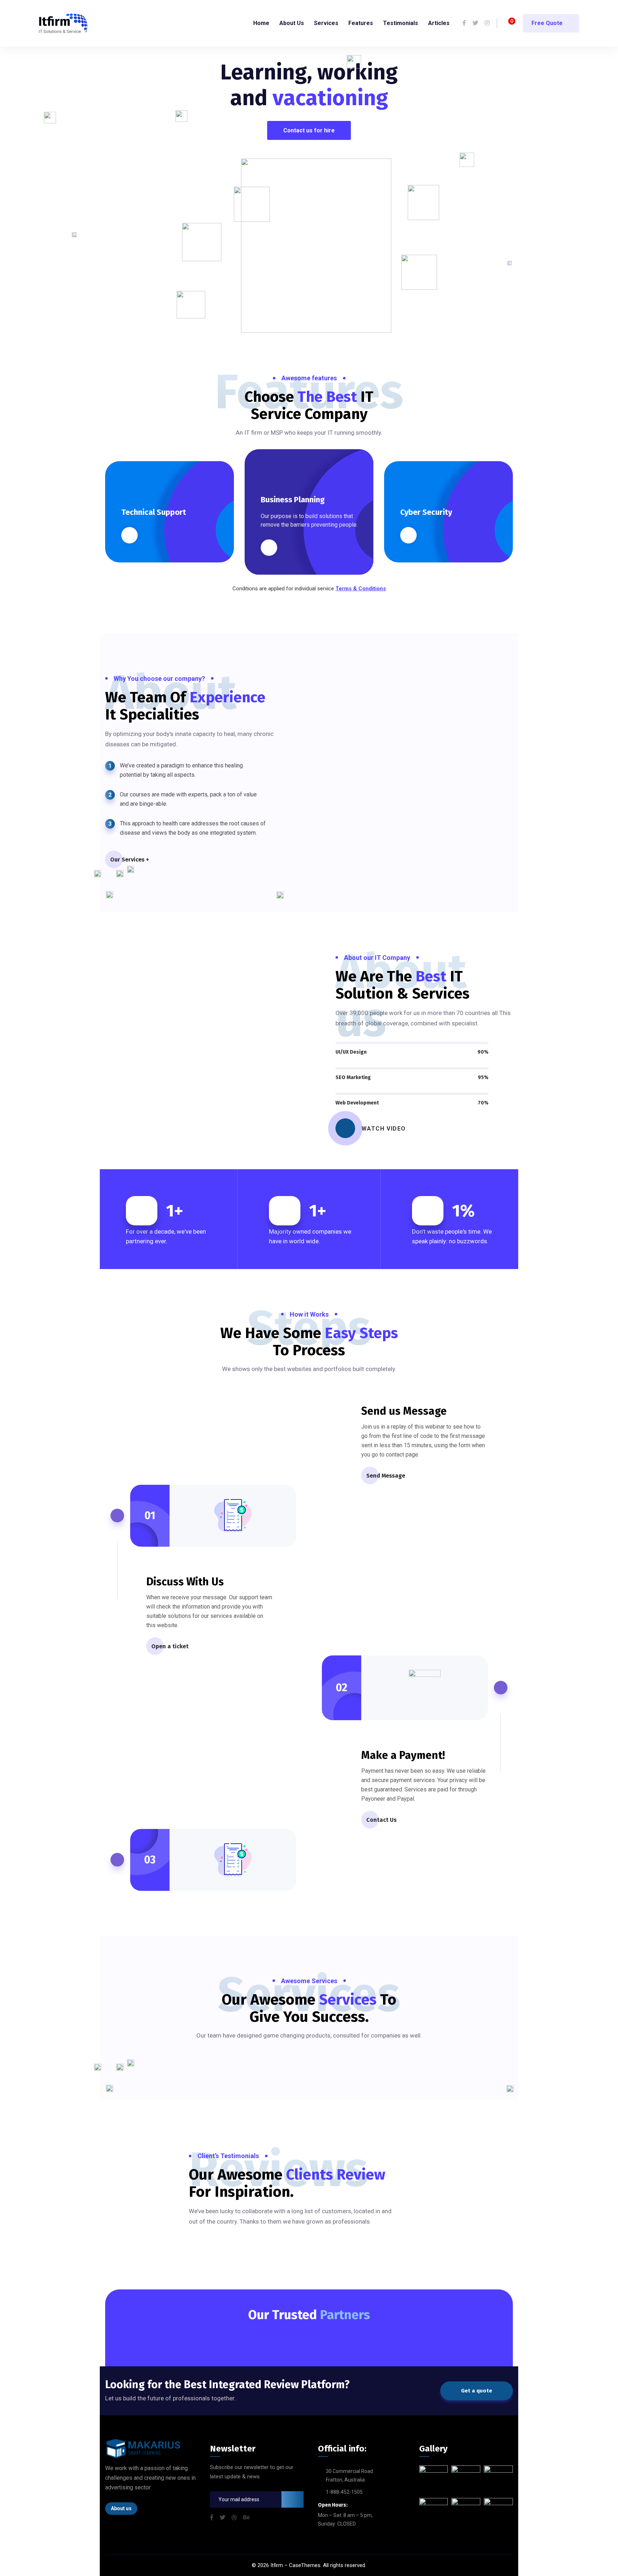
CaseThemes (305, 2565)
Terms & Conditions (361, 589)
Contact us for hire (309, 130)
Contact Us (381, 1820)
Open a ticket (170, 1646)
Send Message (386, 1476)
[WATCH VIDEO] (345, 1128)
